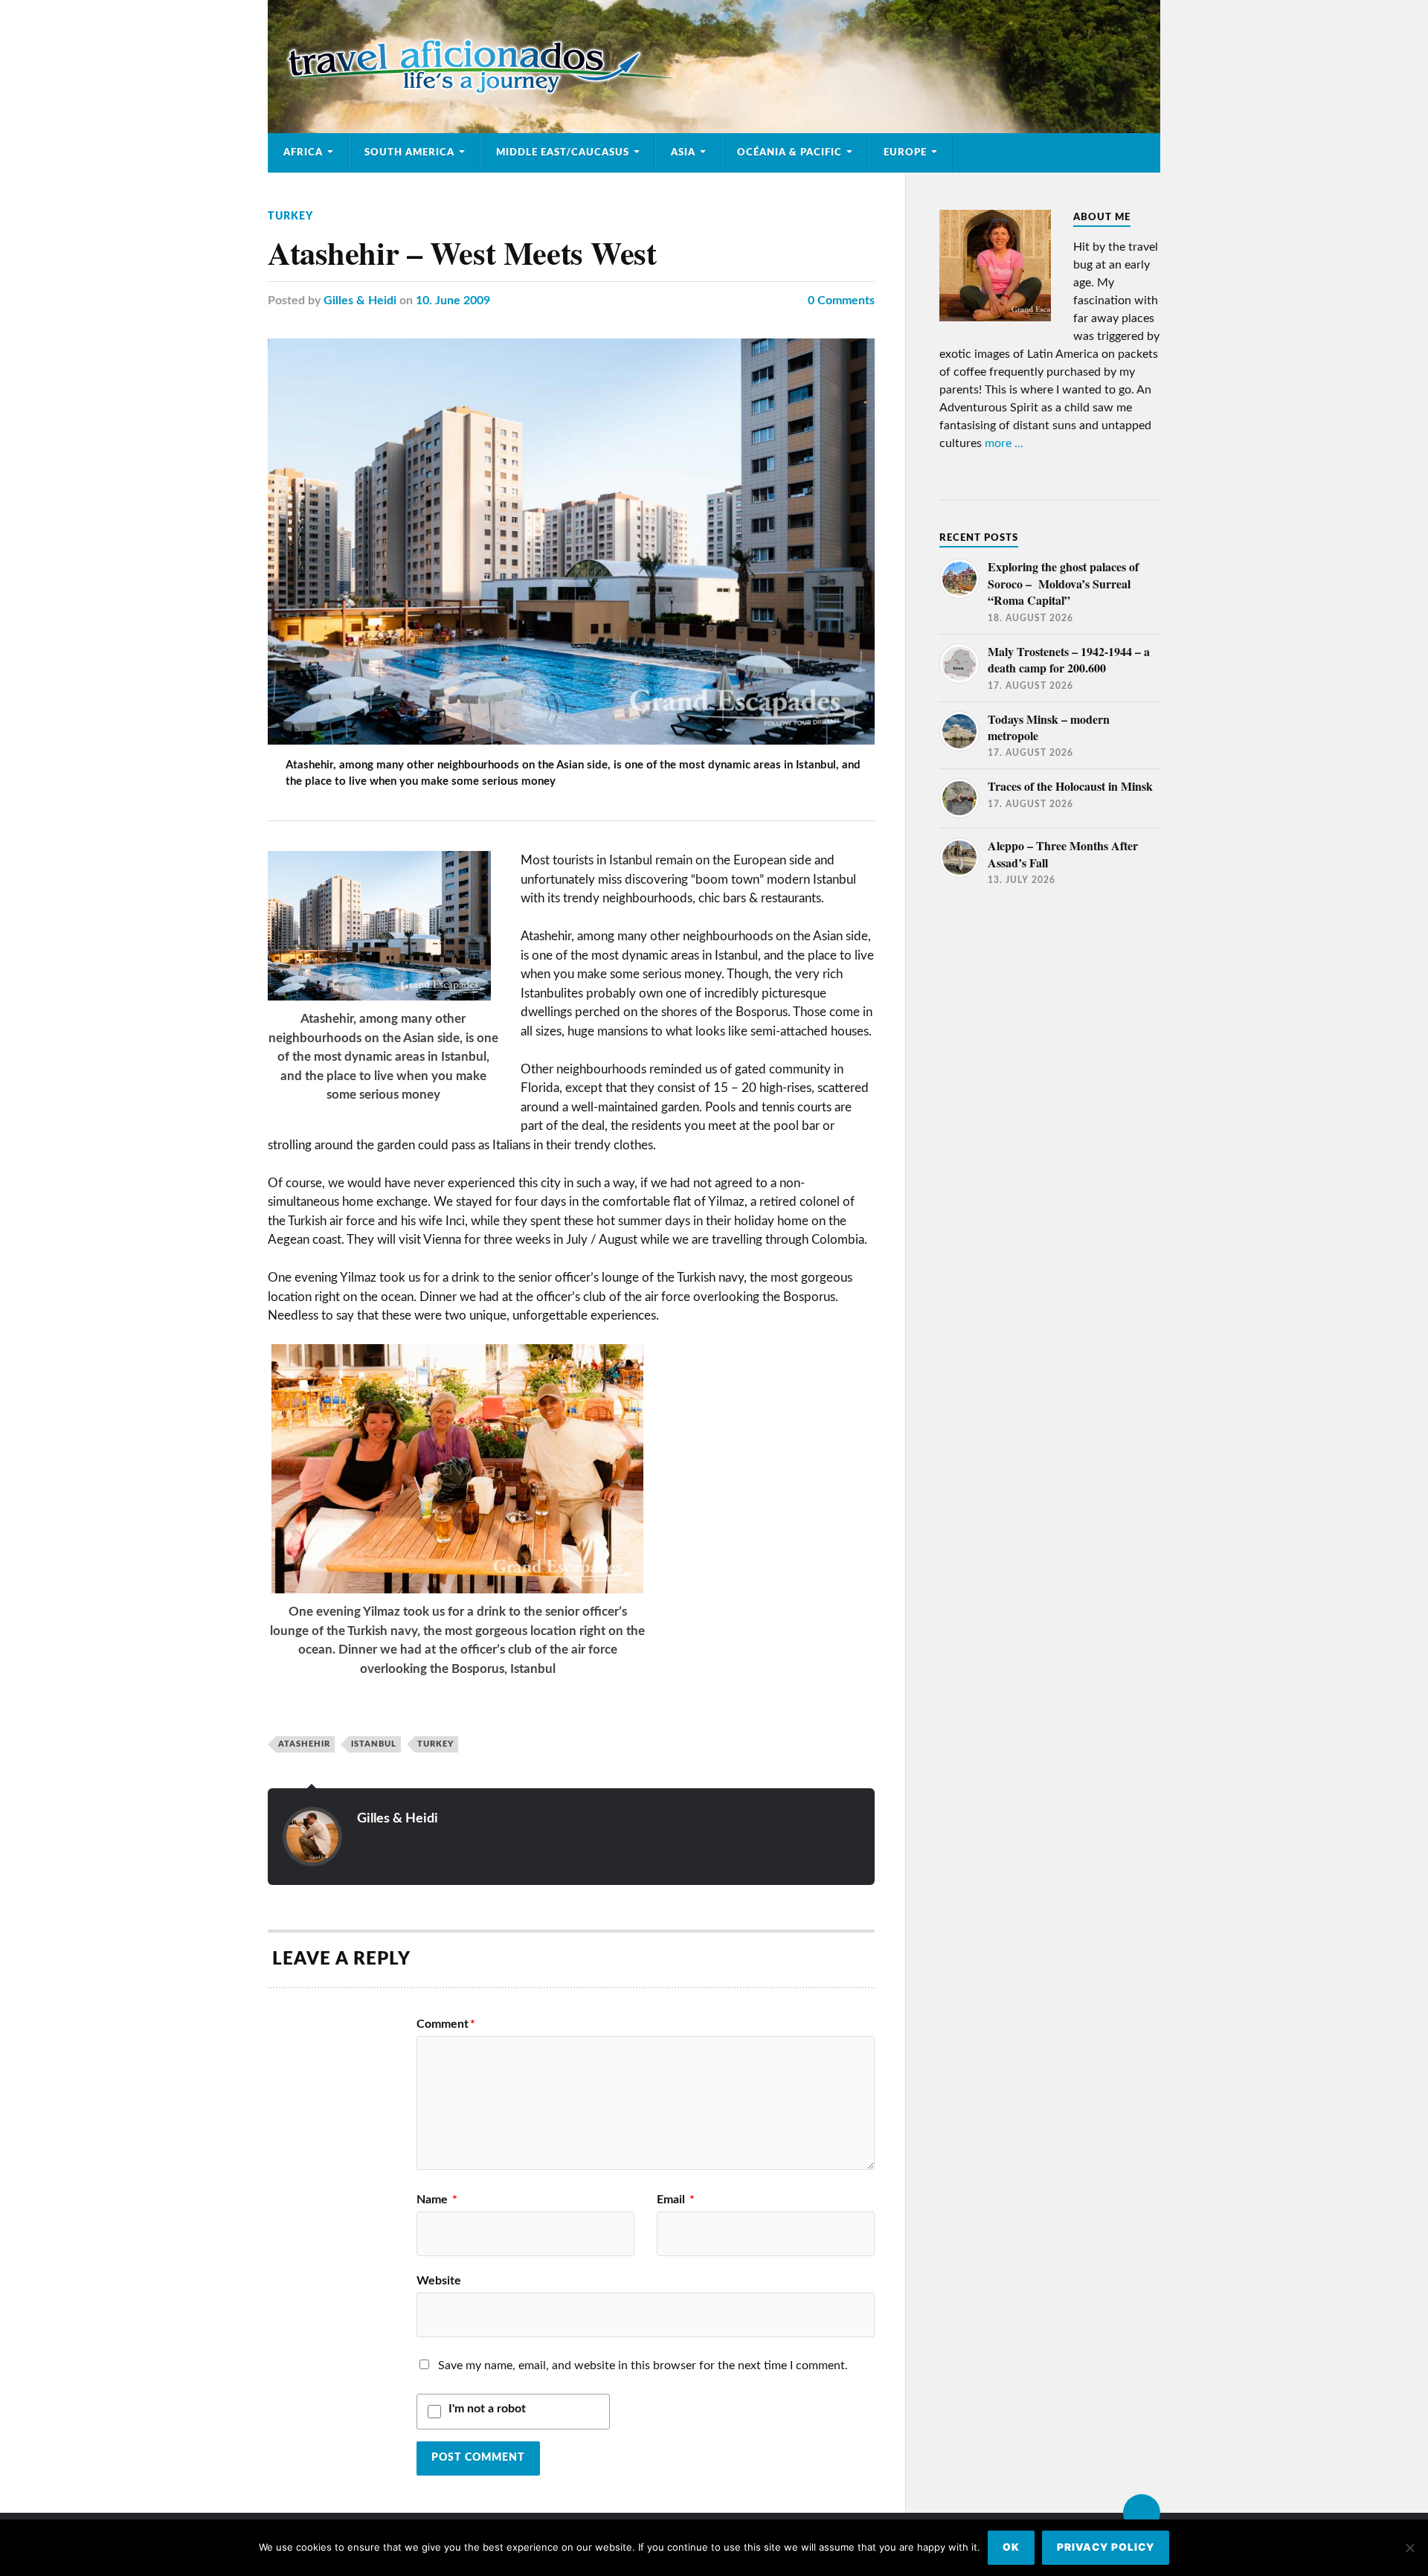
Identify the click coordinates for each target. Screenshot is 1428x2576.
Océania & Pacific (789, 152)
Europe (905, 152)
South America (409, 152)
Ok (1011, 2547)
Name (437, 2200)
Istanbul (374, 1744)
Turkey (290, 216)
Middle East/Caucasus (563, 152)
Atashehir (304, 1744)
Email (676, 2200)
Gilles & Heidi (360, 301)
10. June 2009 (453, 301)
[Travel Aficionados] (714, 67)
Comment (446, 2024)
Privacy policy (1106, 2547)
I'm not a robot (487, 2409)
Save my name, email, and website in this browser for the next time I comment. (643, 2365)
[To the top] (1142, 2513)
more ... (1004, 443)
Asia (683, 152)
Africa (303, 152)
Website (439, 2281)
